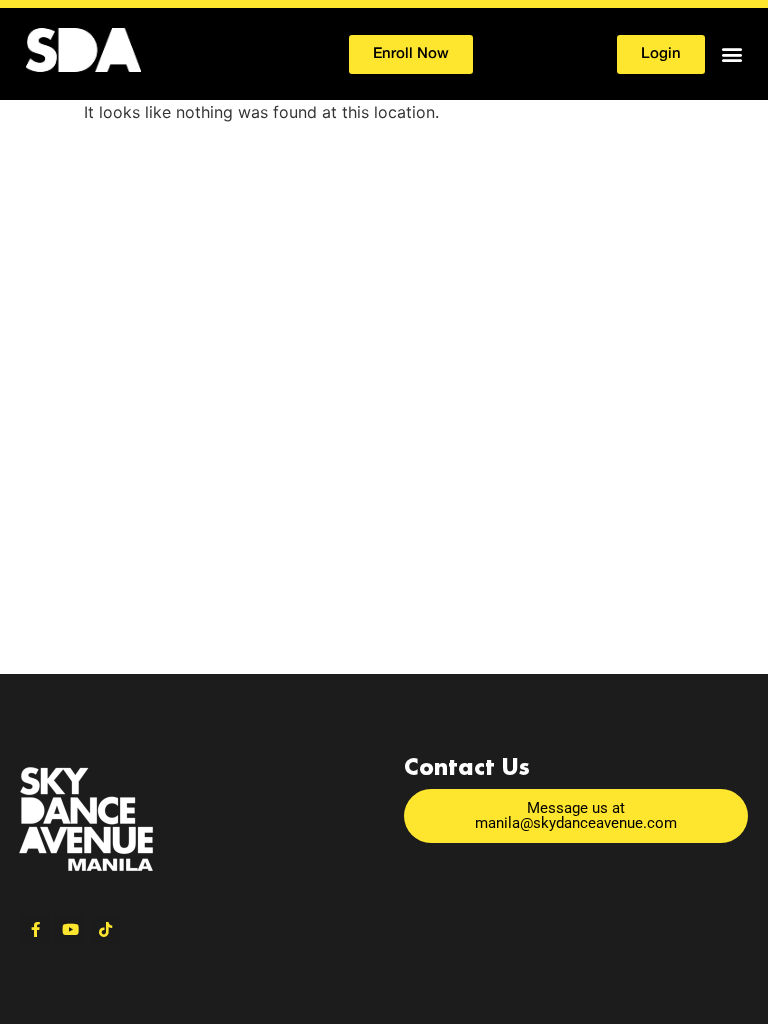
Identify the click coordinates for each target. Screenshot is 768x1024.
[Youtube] (70, 929)
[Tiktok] (105, 929)
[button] (731, 54)
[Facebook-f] (35, 929)
